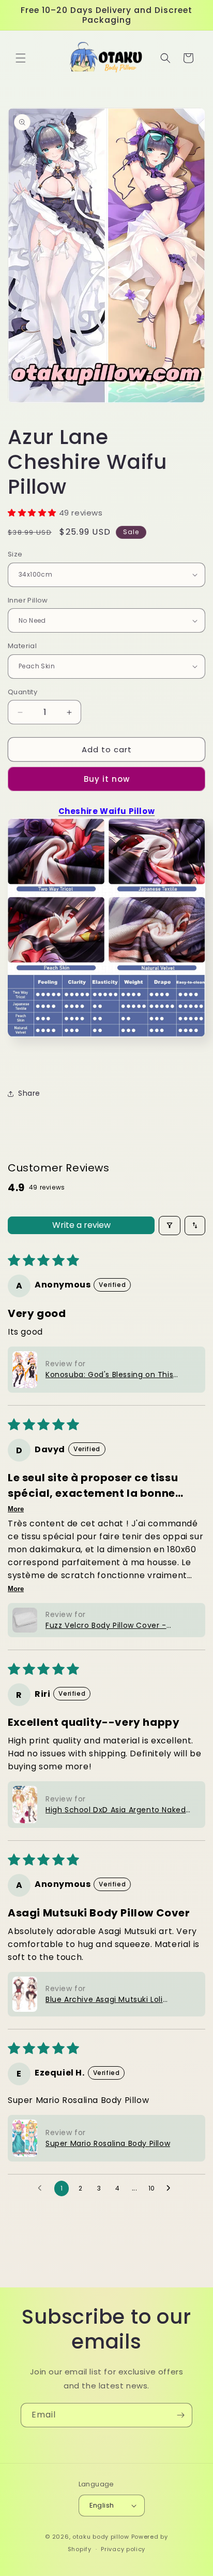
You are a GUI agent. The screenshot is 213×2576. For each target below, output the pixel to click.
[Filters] (170, 1226)
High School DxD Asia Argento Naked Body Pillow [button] (116, 1810)
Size (15, 554)
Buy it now (107, 779)
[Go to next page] (171, 2188)
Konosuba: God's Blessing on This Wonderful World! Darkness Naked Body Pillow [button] (111, 1375)
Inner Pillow (28, 600)
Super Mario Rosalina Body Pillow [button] (108, 2143)
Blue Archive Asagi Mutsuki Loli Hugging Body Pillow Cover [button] (104, 2000)
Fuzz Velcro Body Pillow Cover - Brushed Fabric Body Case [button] (106, 1626)
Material (22, 646)
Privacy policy (123, 2549)
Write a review (81, 1225)
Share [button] (29, 1093)
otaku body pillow (101, 2537)
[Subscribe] (180, 2415)
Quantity (22, 692)
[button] (21, 58)
